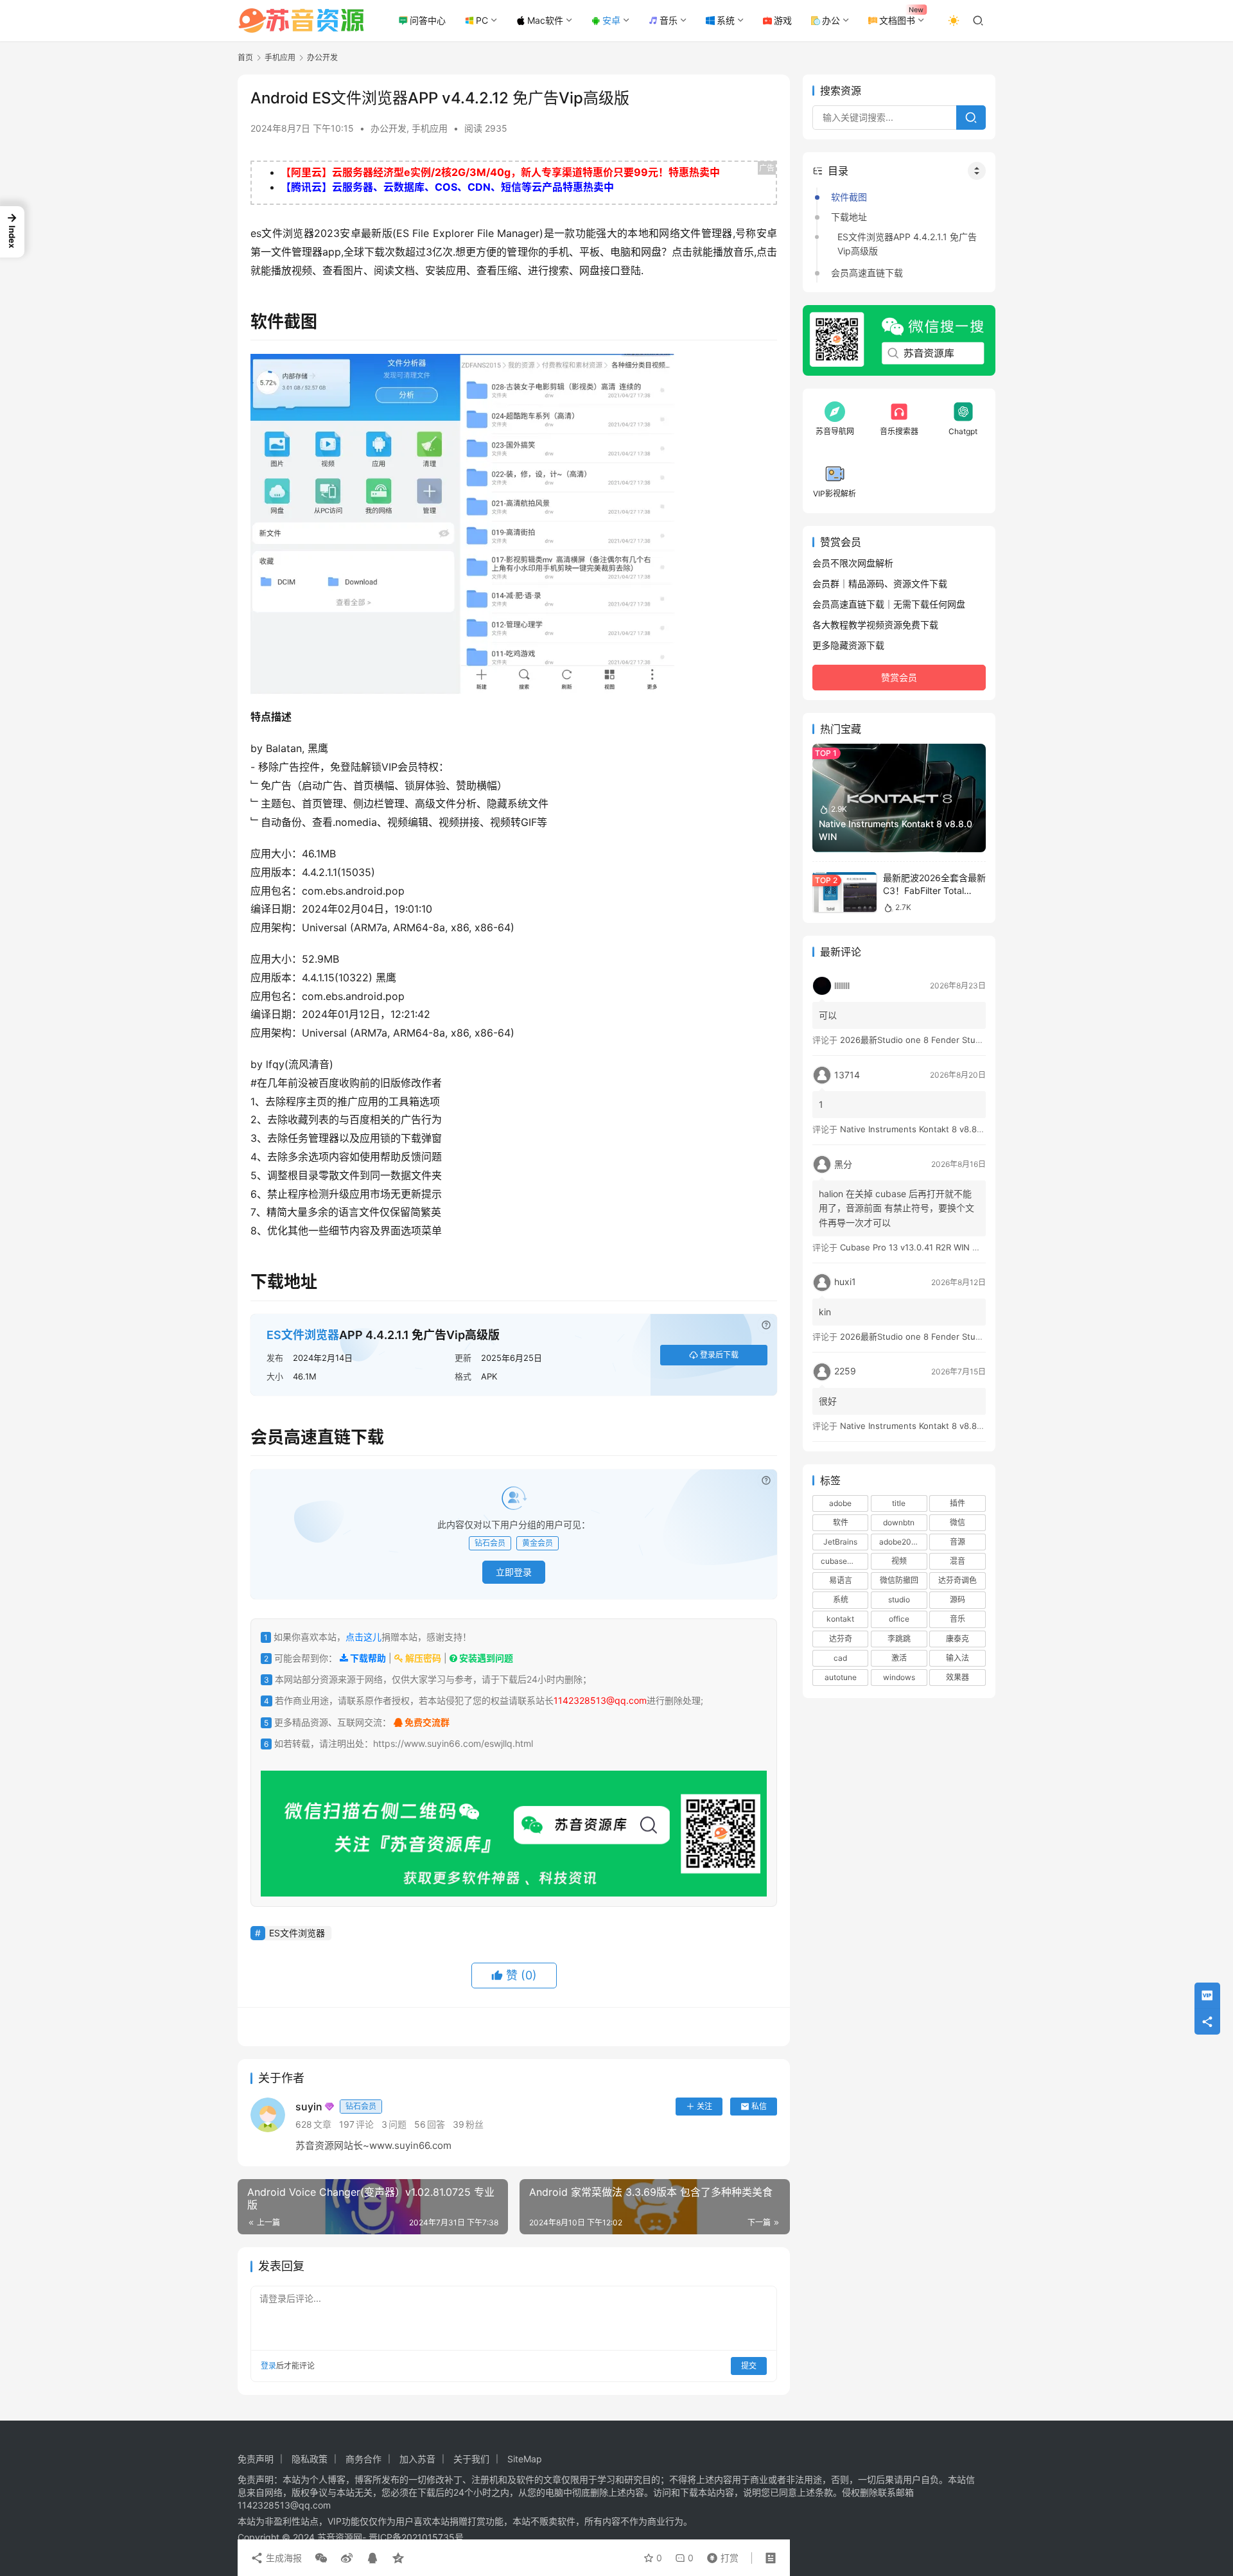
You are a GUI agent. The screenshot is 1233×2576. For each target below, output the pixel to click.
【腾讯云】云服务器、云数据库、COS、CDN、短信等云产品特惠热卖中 (447, 187)
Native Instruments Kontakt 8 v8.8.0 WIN (922, 1129)
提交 (749, 2366)
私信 (759, 2106)
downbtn (899, 1522)
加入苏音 (417, 2459)
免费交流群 (426, 1722)
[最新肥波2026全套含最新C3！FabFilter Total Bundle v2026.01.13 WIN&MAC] (844, 892)
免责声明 (256, 2459)
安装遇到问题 (485, 1658)
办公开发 (389, 128)
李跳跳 (899, 1639)
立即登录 (514, 1572)
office (899, 1619)
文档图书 (897, 20)
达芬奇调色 (958, 1580)
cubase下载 (842, 1561)
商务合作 (363, 2459)
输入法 (958, 1658)
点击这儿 (363, 1637)
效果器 (958, 1677)
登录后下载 (719, 1355)
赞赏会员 (899, 677)
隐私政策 (310, 2459)
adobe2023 (900, 1542)
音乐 (669, 20)
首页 (245, 57)
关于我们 (471, 2459)
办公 (831, 20)
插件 (958, 1503)
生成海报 (283, 2558)
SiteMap (525, 2459)
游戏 (783, 20)
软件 (841, 1522)
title (899, 1503)
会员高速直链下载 (867, 273)
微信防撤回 (899, 1580)
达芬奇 (841, 1639)
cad (840, 1658)
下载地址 (849, 217)
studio (899, 1600)
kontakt (840, 1619)
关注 (704, 2106)
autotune (841, 1677)
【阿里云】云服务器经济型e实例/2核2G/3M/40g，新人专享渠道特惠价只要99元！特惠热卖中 (500, 172)
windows (899, 1677)
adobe (840, 1503)
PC (482, 20)
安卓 (611, 20)
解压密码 (422, 1658)
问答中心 (428, 20)
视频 (899, 1561)
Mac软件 (545, 20)
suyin (336, 2107)
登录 (268, 2366)
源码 (958, 1600)
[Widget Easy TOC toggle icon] (977, 171)
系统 (726, 20)
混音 (958, 1561)
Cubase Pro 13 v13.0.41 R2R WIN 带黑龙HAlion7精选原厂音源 (959, 1247)
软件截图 (849, 197)
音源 (958, 1542)
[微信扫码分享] (321, 2558)
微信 (958, 1522)
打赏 (720, 2555)
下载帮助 (367, 1658)
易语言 (841, 1580)
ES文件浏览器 (303, 1335)
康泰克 (958, 1639)
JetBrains (840, 1542)
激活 (899, 1658)
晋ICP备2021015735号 (416, 2537)
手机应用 (430, 128)
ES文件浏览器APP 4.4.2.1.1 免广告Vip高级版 (907, 244)
